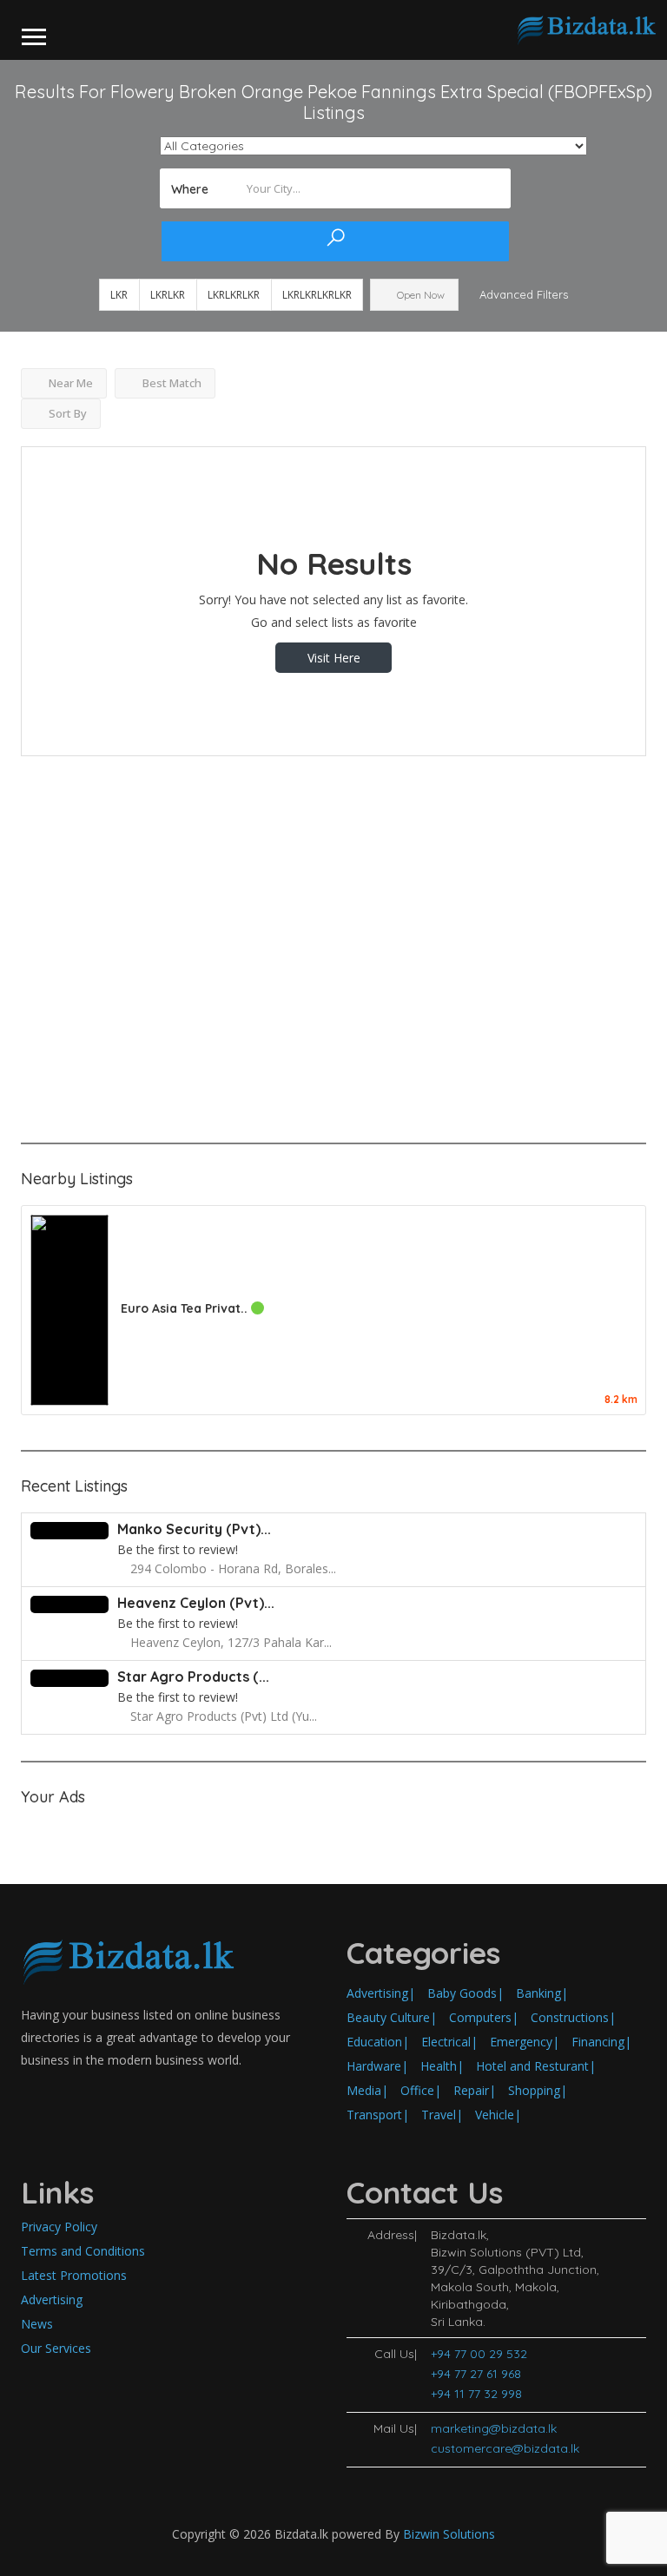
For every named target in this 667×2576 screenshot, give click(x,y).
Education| (378, 2042)
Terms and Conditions (83, 2251)
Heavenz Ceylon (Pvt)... (196, 1603)
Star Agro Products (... (193, 1677)
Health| (442, 2066)
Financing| (601, 2042)
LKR (119, 295)
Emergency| (525, 2042)
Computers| (484, 2017)
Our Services (56, 2348)
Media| (367, 2090)
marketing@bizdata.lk (494, 2428)
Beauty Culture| (392, 2017)
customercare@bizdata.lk (505, 2448)
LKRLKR (168, 295)
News (37, 2324)
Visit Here (334, 658)
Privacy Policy (59, 2227)
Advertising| (381, 1993)
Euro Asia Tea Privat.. (186, 1308)
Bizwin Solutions (449, 2534)
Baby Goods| (466, 1993)
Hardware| (377, 2066)
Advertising (52, 2299)
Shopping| (538, 2090)
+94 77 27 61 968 (476, 2374)
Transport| (378, 2115)
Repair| (475, 2090)
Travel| (442, 2115)
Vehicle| (498, 2115)
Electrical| (449, 2042)
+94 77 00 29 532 (479, 2354)
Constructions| (573, 2017)
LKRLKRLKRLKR (317, 295)
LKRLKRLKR (234, 295)
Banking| (542, 1993)
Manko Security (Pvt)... (194, 1529)
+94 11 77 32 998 (476, 2394)
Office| (421, 2090)
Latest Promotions (74, 2275)
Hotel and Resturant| (536, 2066)
